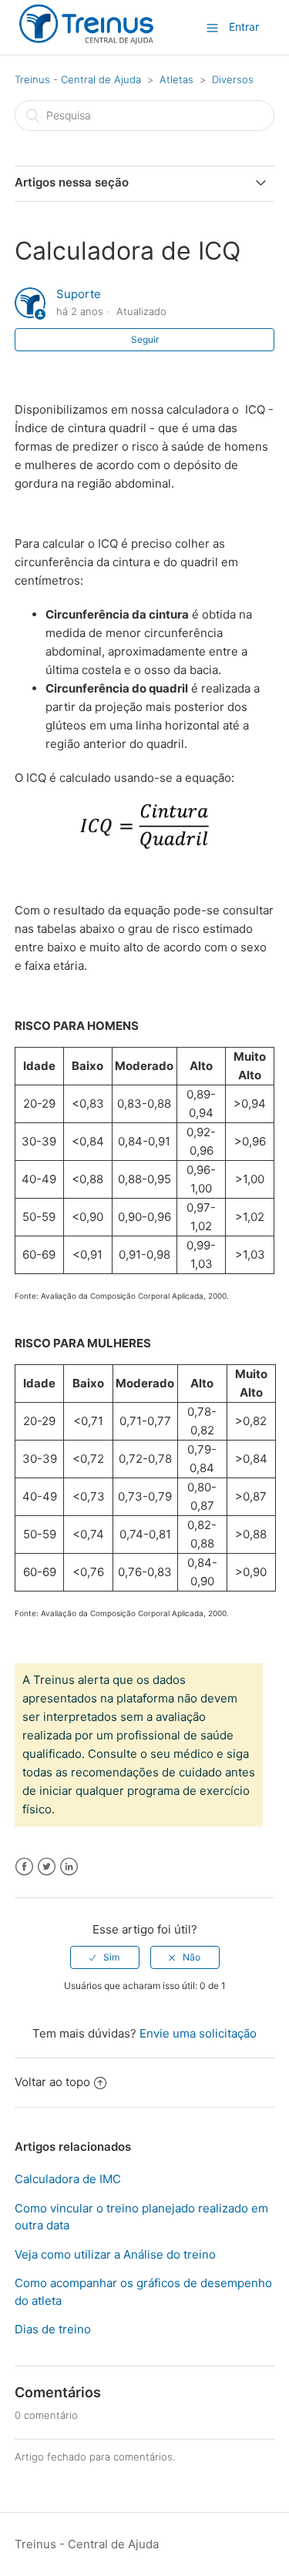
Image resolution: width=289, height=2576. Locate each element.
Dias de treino (53, 2329)
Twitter (47, 1867)
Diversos (233, 79)
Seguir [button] (145, 339)
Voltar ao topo (52, 2082)
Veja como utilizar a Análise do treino (115, 2254)
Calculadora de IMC (68, 2179)
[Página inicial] (86, 41)
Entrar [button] (244, 27)
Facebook (24, 1867)
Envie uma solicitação (198, 2033)
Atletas (176, 79)
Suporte (79, 294)
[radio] (105, 1957)
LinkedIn (69, 1867)
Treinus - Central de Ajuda (78, 79)
